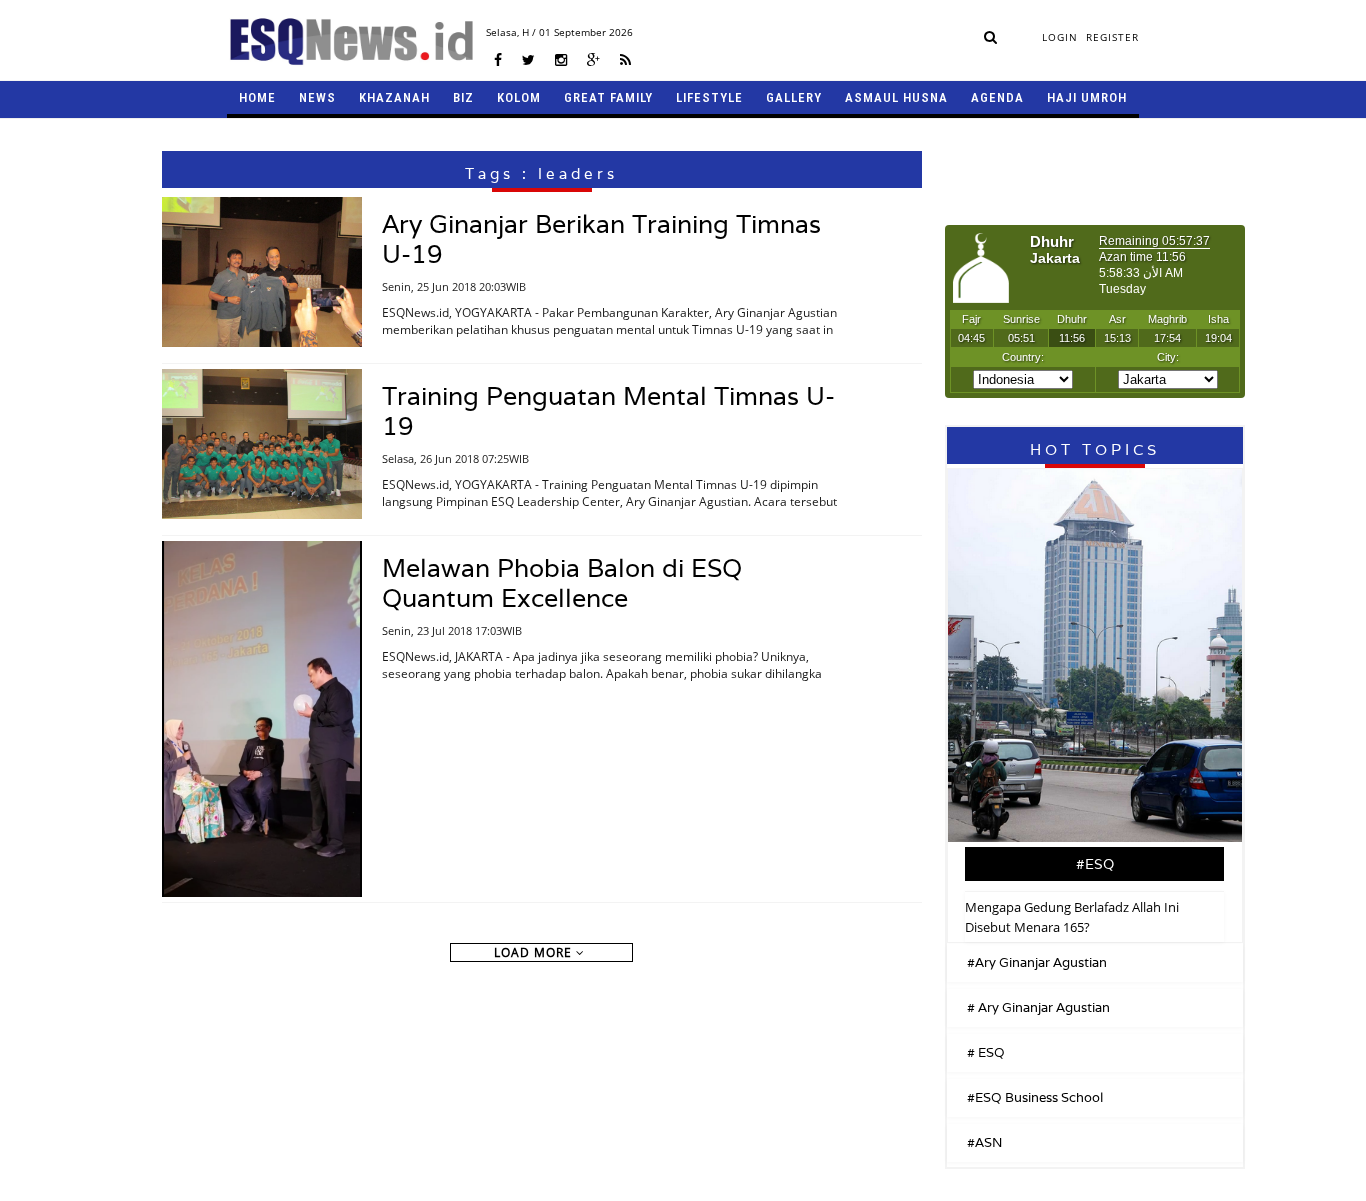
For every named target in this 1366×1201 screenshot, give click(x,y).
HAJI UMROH (1087, 97)
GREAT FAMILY (608, 97)
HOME (257, 97)
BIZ (463, 97)
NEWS (317, 97)
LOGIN (1060, 37)
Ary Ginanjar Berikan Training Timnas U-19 (601, 239)
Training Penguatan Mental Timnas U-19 (608, 411)
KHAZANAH (394, 97)
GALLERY (794, 97)
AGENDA (997, 97)
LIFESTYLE (709, 97)
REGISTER (1112, 37)
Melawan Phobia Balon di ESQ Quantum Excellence (562, 583)
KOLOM (519, 97)
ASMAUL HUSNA (896, 97)
